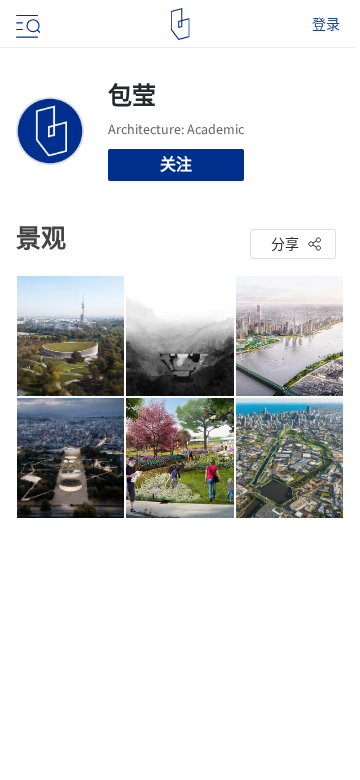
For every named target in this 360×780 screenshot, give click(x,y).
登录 (326, 24)
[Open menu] (26, 24)
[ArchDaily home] (180, 24)
